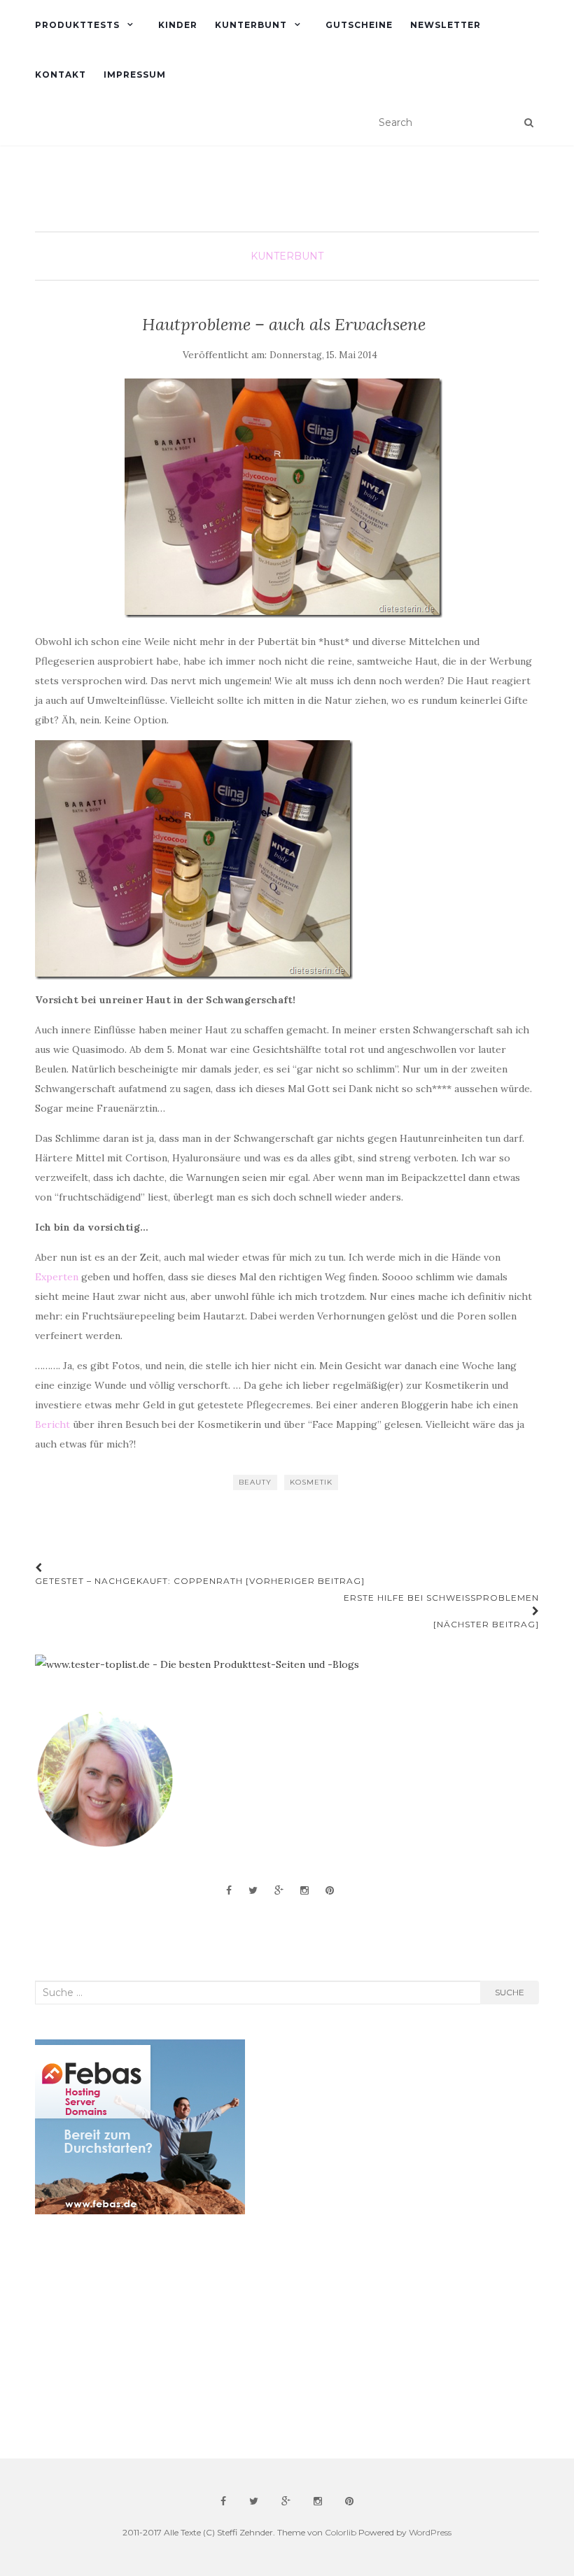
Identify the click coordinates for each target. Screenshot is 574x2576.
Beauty (255, 1482)
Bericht (52, 1424)
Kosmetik (311, 1482)
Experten (57, 1277)
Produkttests (77, 25)
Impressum (135, 75)
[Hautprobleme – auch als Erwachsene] (283, 498)
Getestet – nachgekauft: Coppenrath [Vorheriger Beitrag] (200, 1581)
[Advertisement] (140, 2337)
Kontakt (61, 75)
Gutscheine (359, 25)
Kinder (178, 25)
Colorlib (341, 2532)
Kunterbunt (251, 25)
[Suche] (529, 122)
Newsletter (446, 25)
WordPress (430, 2532)
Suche (510, 1992)
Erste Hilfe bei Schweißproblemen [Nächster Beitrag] (441, 1611)
